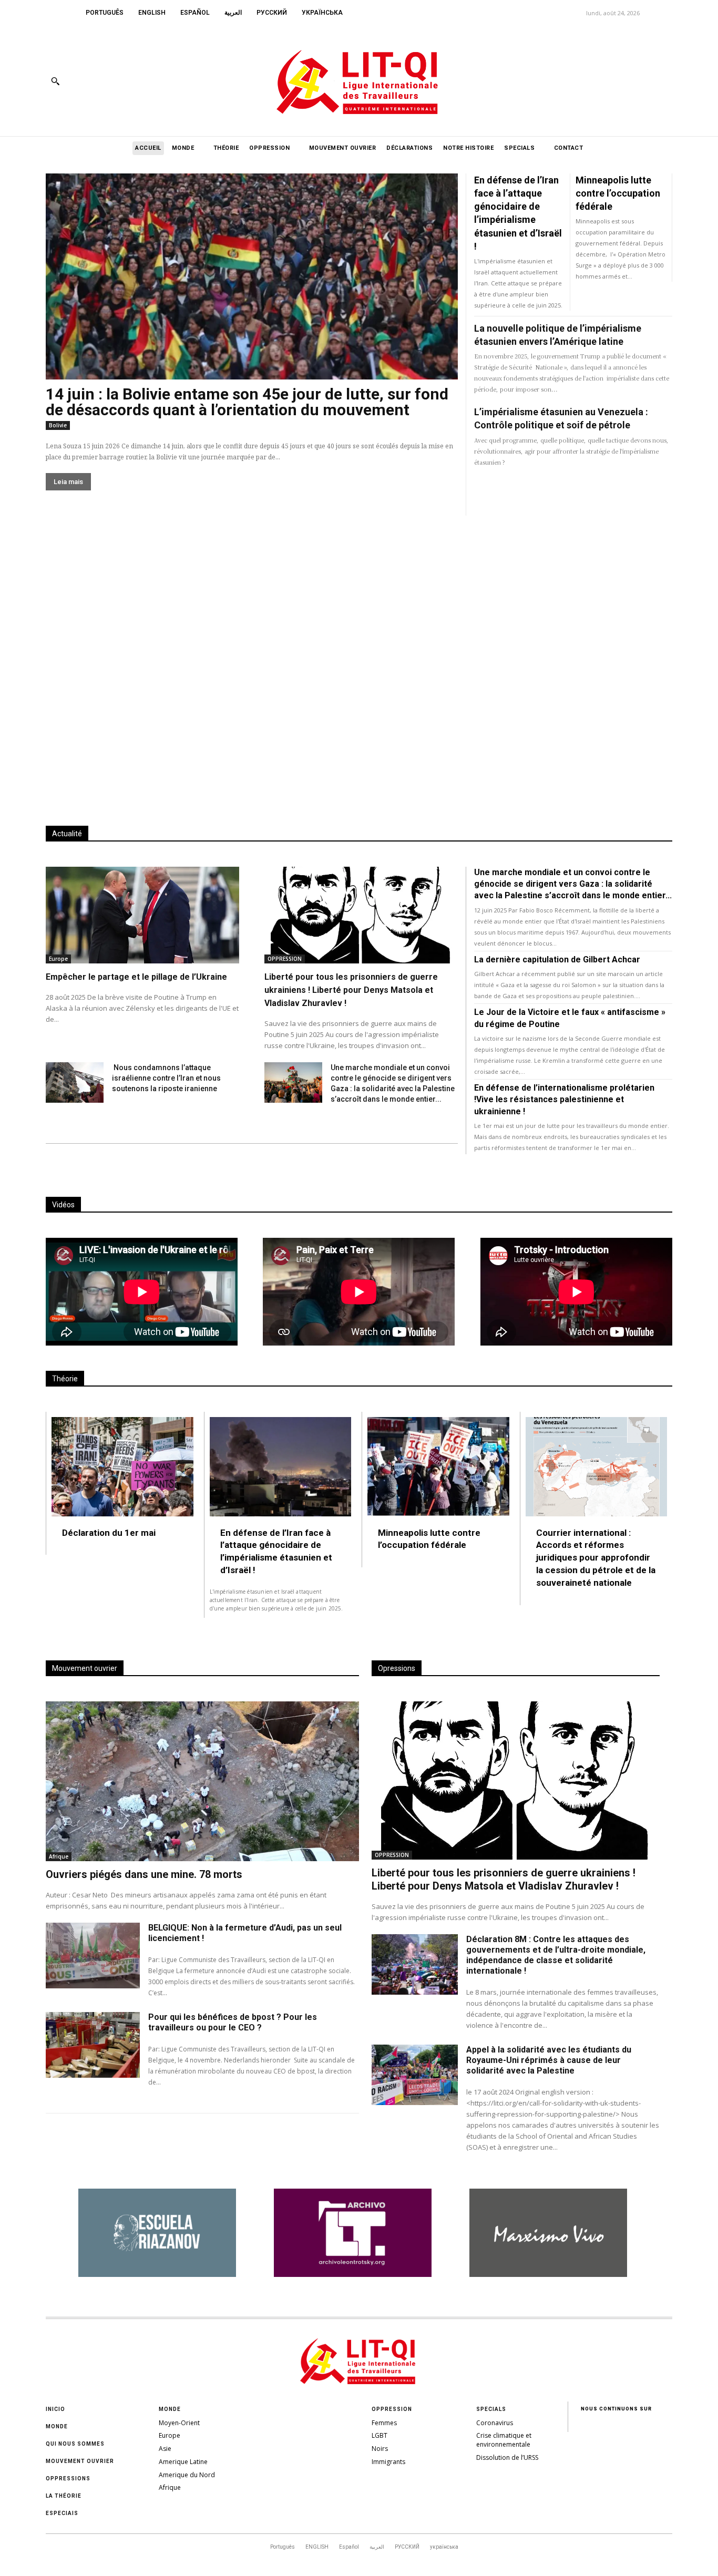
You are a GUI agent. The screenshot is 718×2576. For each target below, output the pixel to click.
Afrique (59, 1856)
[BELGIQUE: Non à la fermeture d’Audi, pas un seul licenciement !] (93, 1956)
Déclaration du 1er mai (109, 1533)
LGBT (379, 2435)
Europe (58, 959)
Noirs (380, 2449)
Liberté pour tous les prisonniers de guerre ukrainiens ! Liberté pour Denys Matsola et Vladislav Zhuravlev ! (351, 990)
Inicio (55, 2409)
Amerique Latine (183, 2462)
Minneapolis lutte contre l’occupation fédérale (618, 193)
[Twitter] (639, 81)
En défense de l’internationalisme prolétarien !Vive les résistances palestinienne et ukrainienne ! (564, 1100)
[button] (55, 81)
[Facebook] (592, 81)
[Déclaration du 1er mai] (122, 1467)
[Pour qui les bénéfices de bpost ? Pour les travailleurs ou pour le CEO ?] (93, 2045)
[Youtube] (663, 81)
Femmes (384, 2423)
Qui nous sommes (75, 2444)
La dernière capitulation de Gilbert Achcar (557, 959)
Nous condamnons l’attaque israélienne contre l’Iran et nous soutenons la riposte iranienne (166, 1078)
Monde (57, 2426)
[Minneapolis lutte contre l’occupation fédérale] (438, 1467)
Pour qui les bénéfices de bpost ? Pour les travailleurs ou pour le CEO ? (233, 2022)
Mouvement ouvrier (80, 2461)
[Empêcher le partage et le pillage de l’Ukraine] (142, 915)
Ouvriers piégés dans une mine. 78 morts (144, 1874)
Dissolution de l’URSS (507, 2457)
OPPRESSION (285, 959)
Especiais (62, 2513)
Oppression (392, 2409)
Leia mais (68, 482)
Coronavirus (495, 2423)
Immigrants (388, 2462)
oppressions (68, 2478)
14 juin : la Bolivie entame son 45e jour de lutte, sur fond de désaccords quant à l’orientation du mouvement (247, 402)
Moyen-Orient (179, 2423)
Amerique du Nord (187, 2475)
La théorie (64, 2496)
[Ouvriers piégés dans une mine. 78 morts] (202, 1781)
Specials (491, 2409)
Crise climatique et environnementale (504, 2440)
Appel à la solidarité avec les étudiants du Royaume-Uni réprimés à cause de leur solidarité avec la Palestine (549, 2060)
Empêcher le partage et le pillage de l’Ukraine (136, 977)
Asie (165, 2449)
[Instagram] (616, 81)
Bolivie (58, 425)
